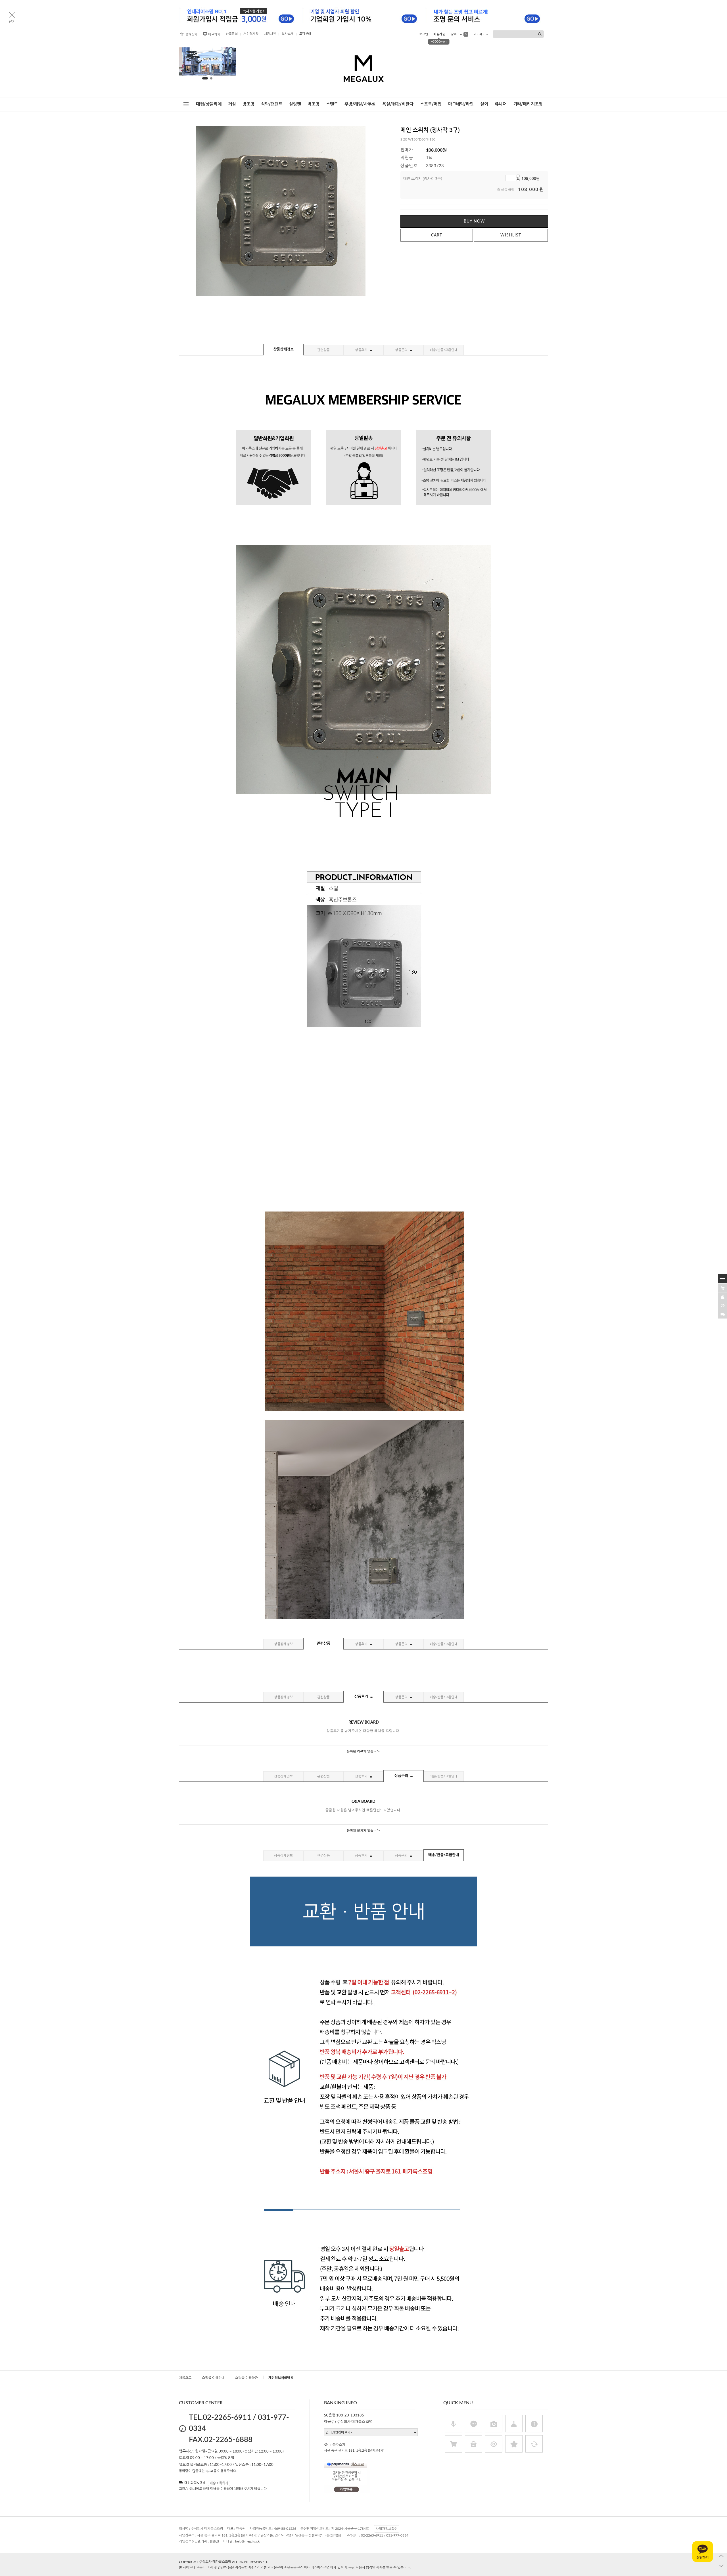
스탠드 (332, 104)
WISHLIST (511, 235)
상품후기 (362, 350)
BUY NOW (474, 221)
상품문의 (232, 34)
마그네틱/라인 (461, 104)
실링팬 (295, 104)
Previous (188, 63)
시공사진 (270, 34)
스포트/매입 (431, 104)
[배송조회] (723, 1314)
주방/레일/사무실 (360, 104)
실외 (484, 104)
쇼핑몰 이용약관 (246, 2378)
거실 (232, 104)
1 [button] (205, 78)
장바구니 (459, 34)
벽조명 (314, 104)
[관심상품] (723, 1296)
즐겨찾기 (191, 34)
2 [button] (211, 78)
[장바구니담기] (723, 1287)
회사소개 (288, 34)
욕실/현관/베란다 (398, 104)
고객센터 (305, 34)
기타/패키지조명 (528, 104)
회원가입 (439, 34)
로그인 (424, 34)
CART (437, 235)
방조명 (248, 104)
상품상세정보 (283, 350)
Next (227, 63)
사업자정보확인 (387, 2529)
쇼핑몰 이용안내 (213, 2378)
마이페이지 (481, 34)
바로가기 (214, 34)
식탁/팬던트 (272, 104)
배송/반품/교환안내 (444, 350)
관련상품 (323, 350)
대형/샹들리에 (209, 104)
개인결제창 (251, 34)
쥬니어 (501, 104)
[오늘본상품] (723, 1305)
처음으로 (185, 2378)
